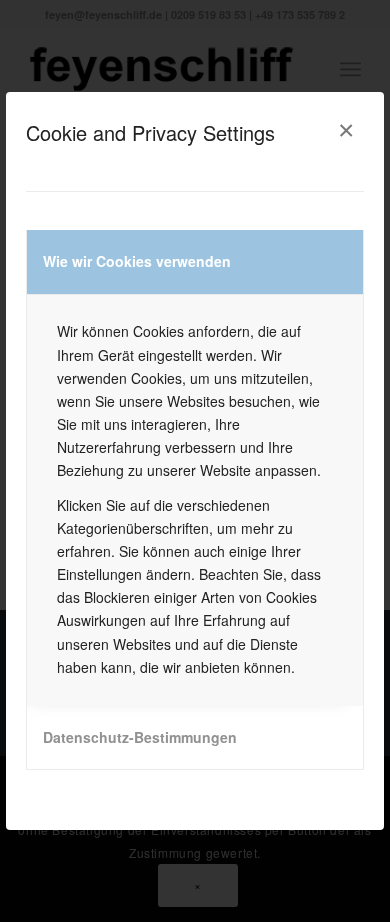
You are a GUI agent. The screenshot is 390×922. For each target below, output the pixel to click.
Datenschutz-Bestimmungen (140, 737)
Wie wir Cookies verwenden (137, 261)
